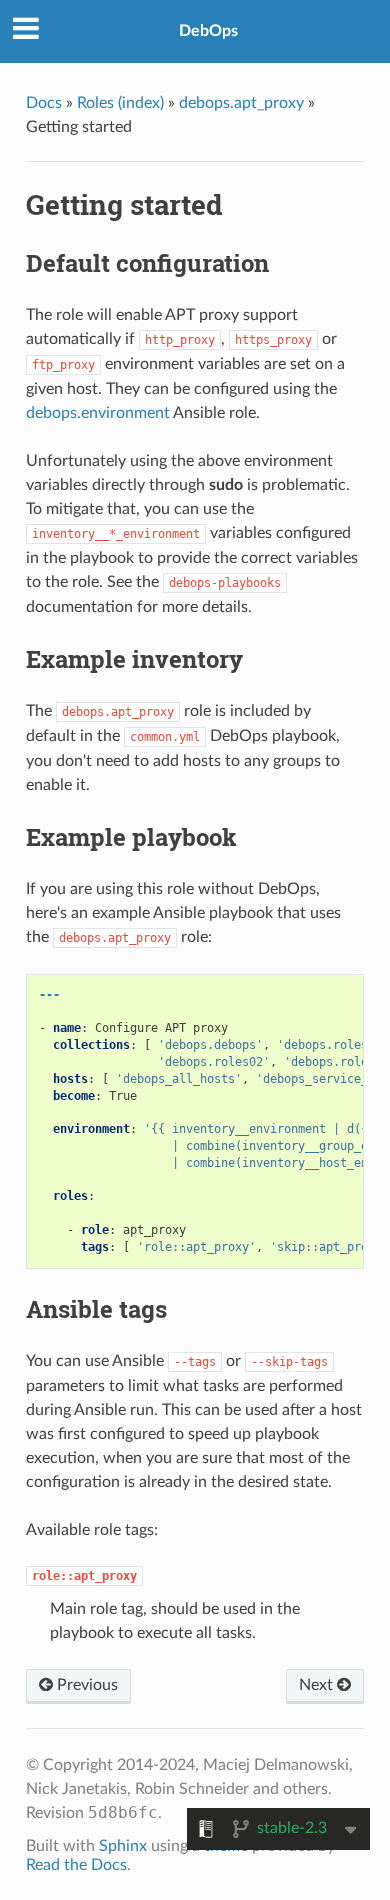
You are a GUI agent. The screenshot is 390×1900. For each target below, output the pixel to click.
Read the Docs (76, 1865)
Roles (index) (120, 103)
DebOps (208, 31)
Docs (44, 103)
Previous (85, 1685)
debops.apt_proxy (241, 103)
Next (318, 1685)
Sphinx (123, 1846)
